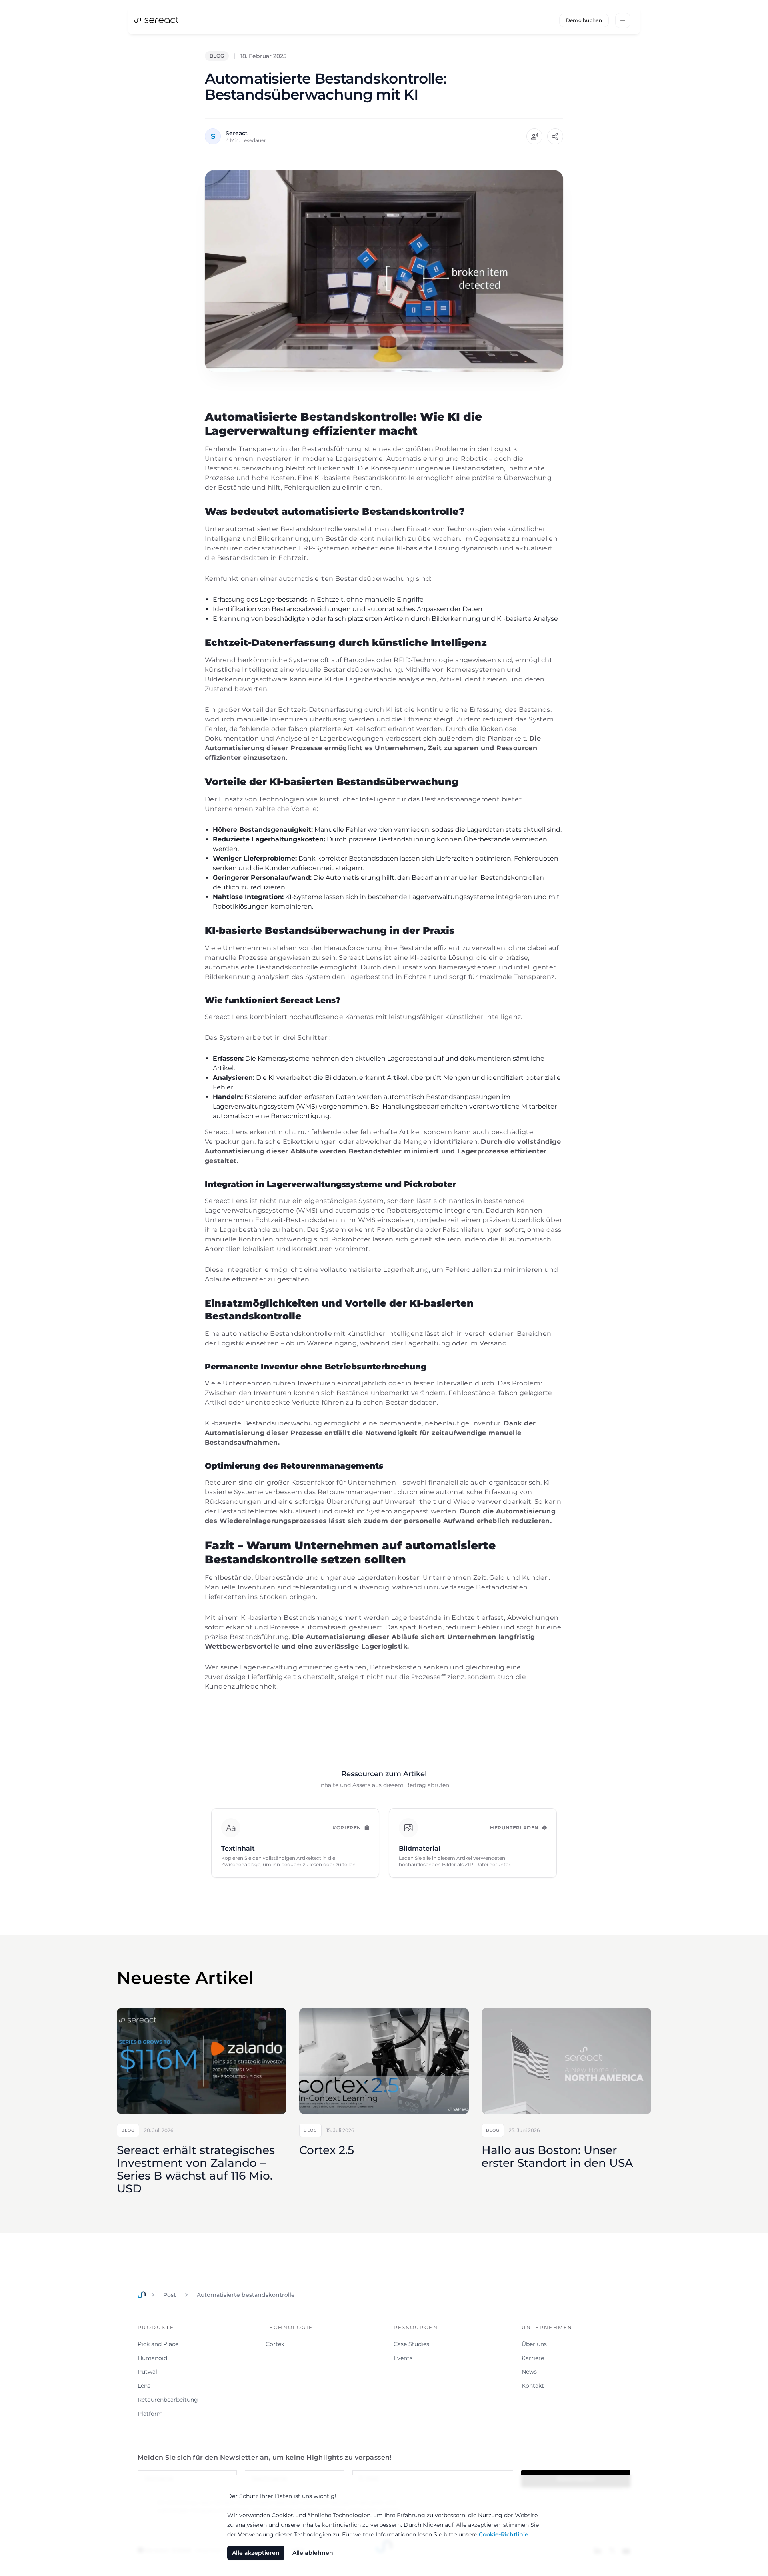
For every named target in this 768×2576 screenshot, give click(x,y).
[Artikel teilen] (555, 136)
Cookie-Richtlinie (504, 2534)
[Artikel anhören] (534, 136)
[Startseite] (142, 2295)
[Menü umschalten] (623, 20)
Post (170, 2295)
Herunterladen (514, 1828)
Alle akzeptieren (256, 2553)
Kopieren (347, 1828)
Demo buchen (584, 20)
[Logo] (156, 19)
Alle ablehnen (313, 2553)
